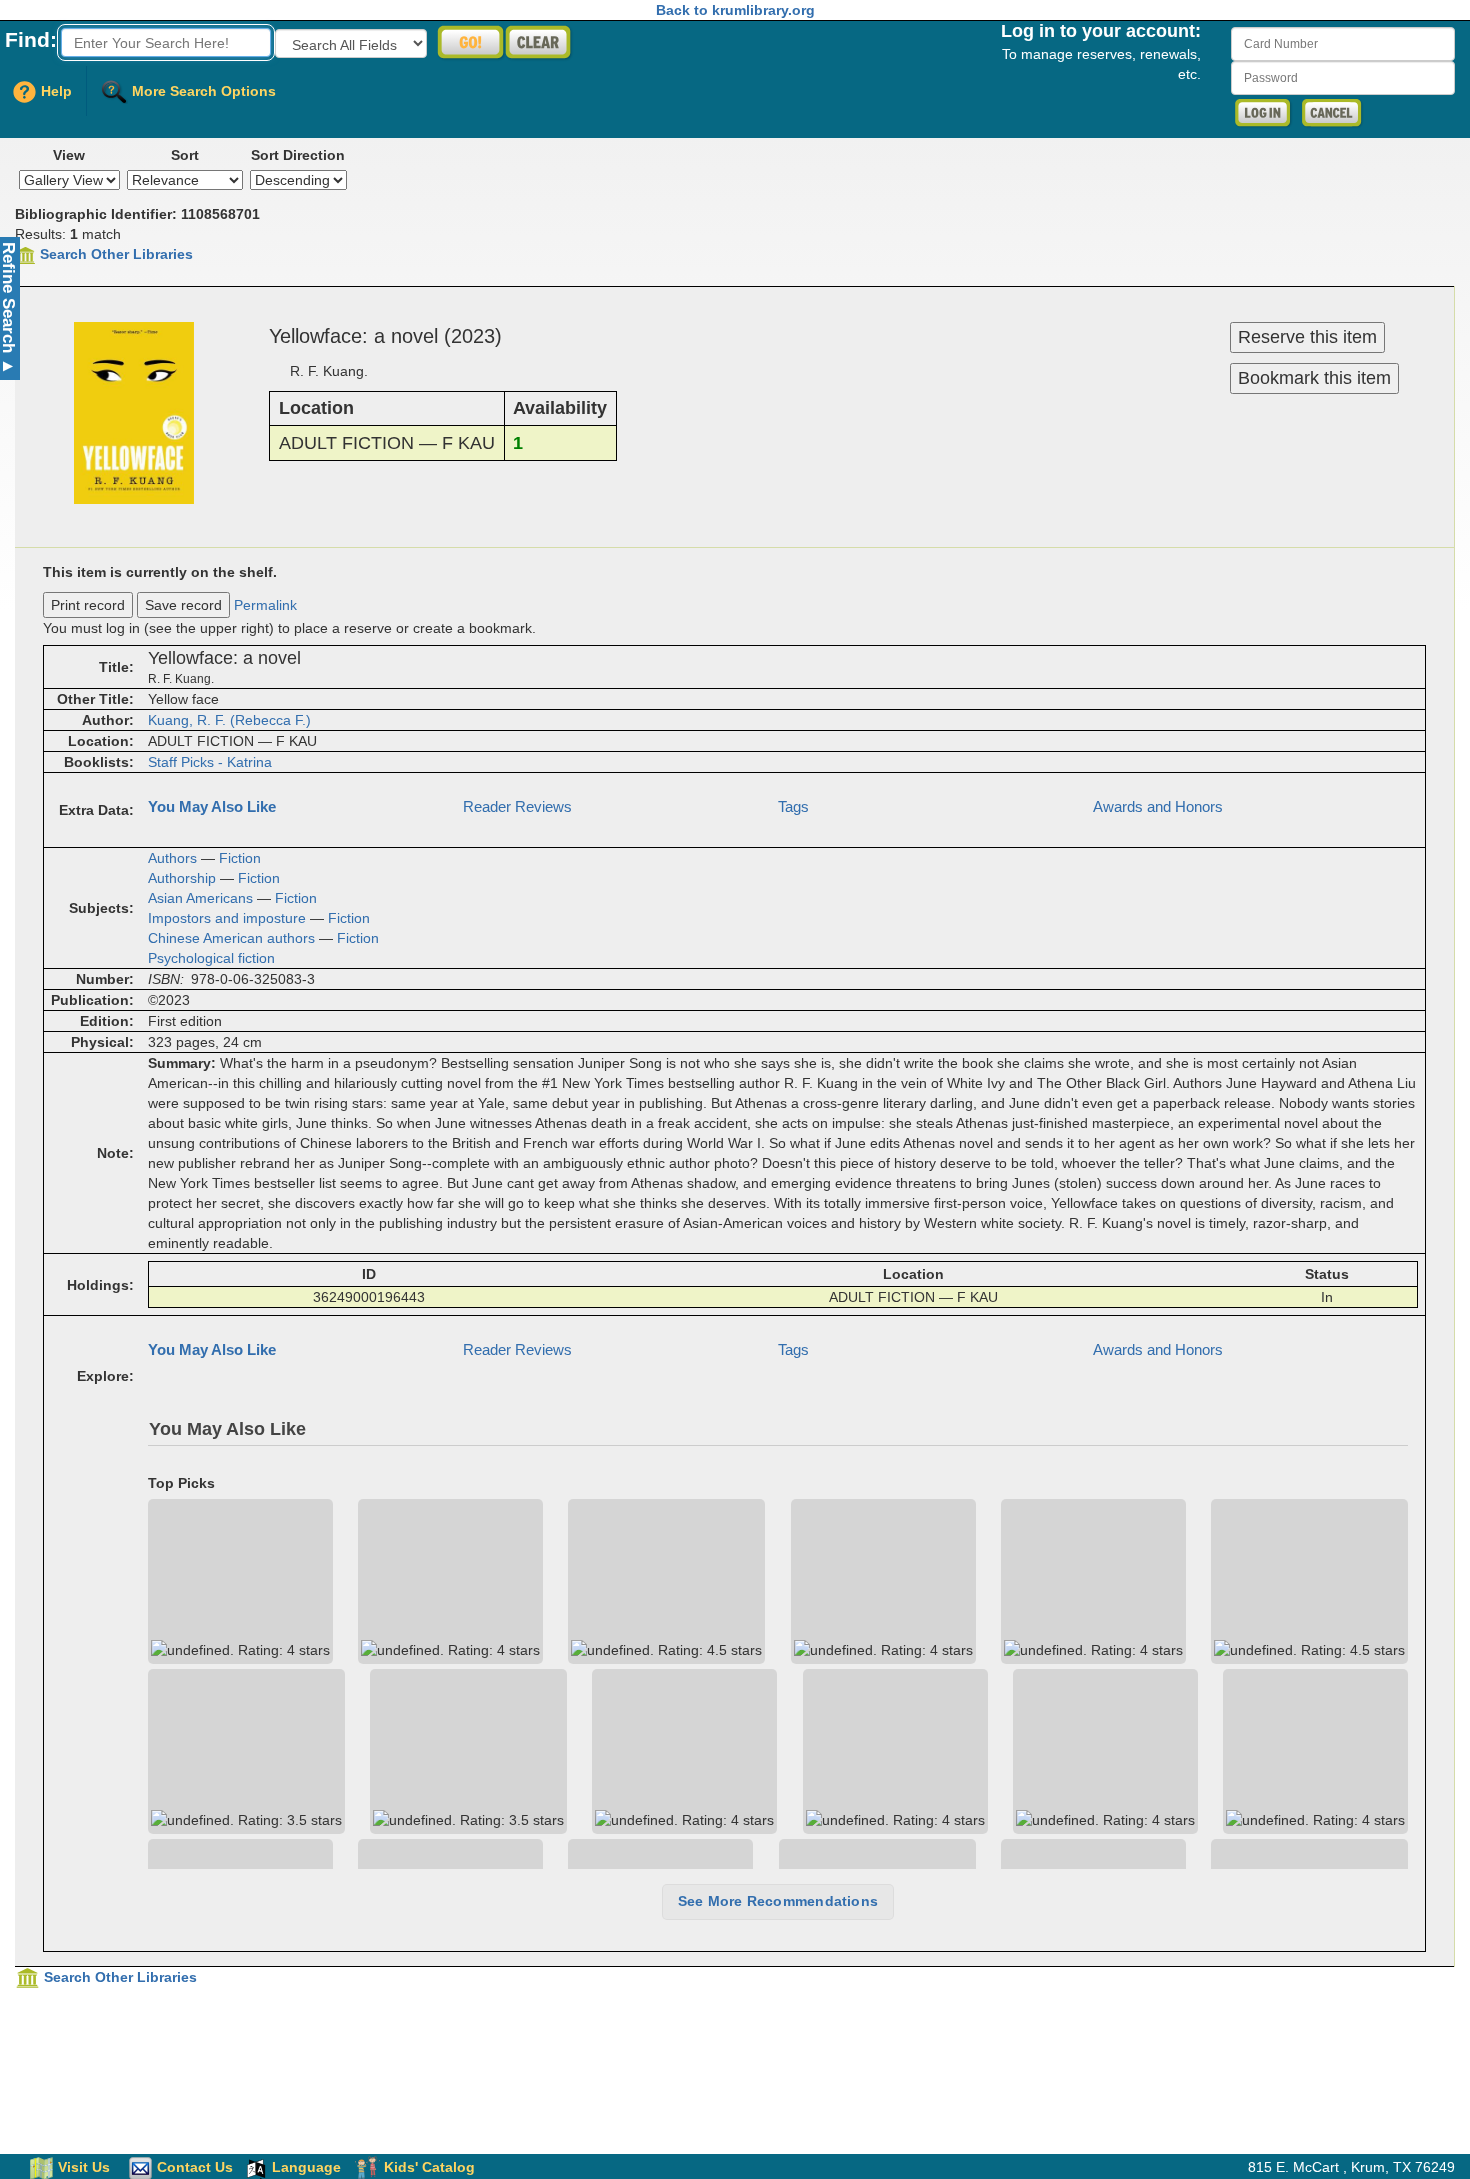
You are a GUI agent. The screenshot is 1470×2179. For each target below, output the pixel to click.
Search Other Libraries (116, 254)
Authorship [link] (182, 878)
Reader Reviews (517, 806)
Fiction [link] (240, 858)
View (69, 155)
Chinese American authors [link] (231, 938)
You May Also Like (212, 806)
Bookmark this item (1314, 378)
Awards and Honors (1158, 806)
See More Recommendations (778, 1901)
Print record (88, 605)
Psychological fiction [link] (211, 958)
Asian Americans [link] (200, 898)
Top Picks (181, 1483)
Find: (31, 39)
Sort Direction (298, 155)
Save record (183, 605)
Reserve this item (1307, 337)
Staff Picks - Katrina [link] (210, 762)
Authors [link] (172, 858)
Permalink (265, 605)
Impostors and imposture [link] (227, 918)
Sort (185, 155)
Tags (793, 806)
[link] (240, 1581)
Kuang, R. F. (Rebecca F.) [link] (229, 720)
